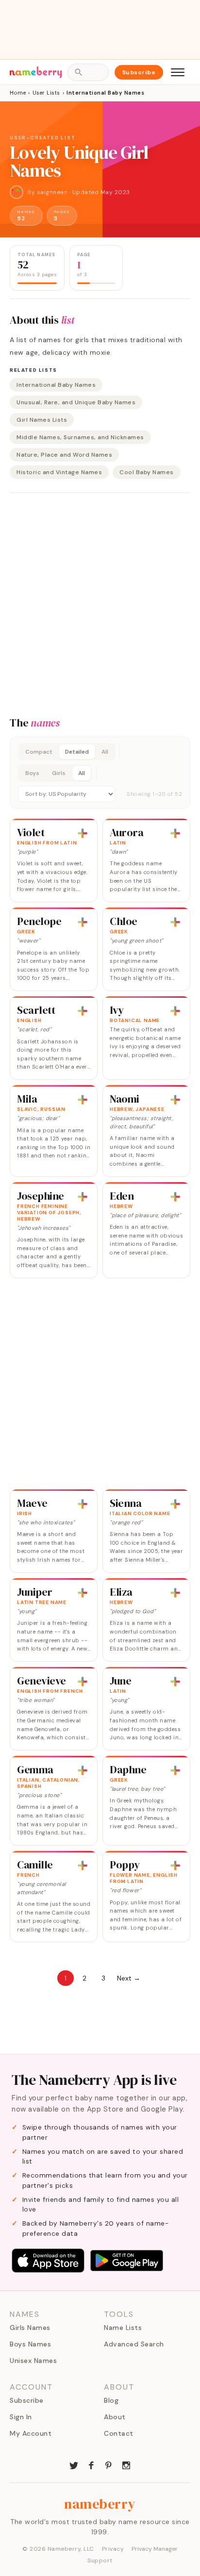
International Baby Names (56, 385)
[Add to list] (83, 833)
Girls (59, 773)
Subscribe (139, 72)
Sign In (21, 2417)
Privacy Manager (155, 2549)
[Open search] (88, 72)
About (115, 2417)
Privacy (113, 2549)
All (105, 752)
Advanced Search (134, 2344)
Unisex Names (33, 2361)
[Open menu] (178, 72)
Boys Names (30, 2344)
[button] (100, 773)
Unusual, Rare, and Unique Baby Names (76, 402)
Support (100, 2560)
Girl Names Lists (42, 420)
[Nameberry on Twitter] (74, 2464)
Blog (111, 2400)
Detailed (77, 752)
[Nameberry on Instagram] (126, 2464)
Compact (39, 752)
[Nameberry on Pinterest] (109, 2464)
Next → (129, 1978)
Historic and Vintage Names (59, 472)
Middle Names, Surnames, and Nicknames (80, 437)
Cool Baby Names (147, 472)
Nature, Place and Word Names (64, 455)
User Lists (46, 93)
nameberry (100, 2504)
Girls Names (30, 2328)
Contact (119, 2433)
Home (18, 93)
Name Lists (123, 2328)
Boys (32, 773)
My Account (31, 2433)
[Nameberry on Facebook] (91, 2464)
